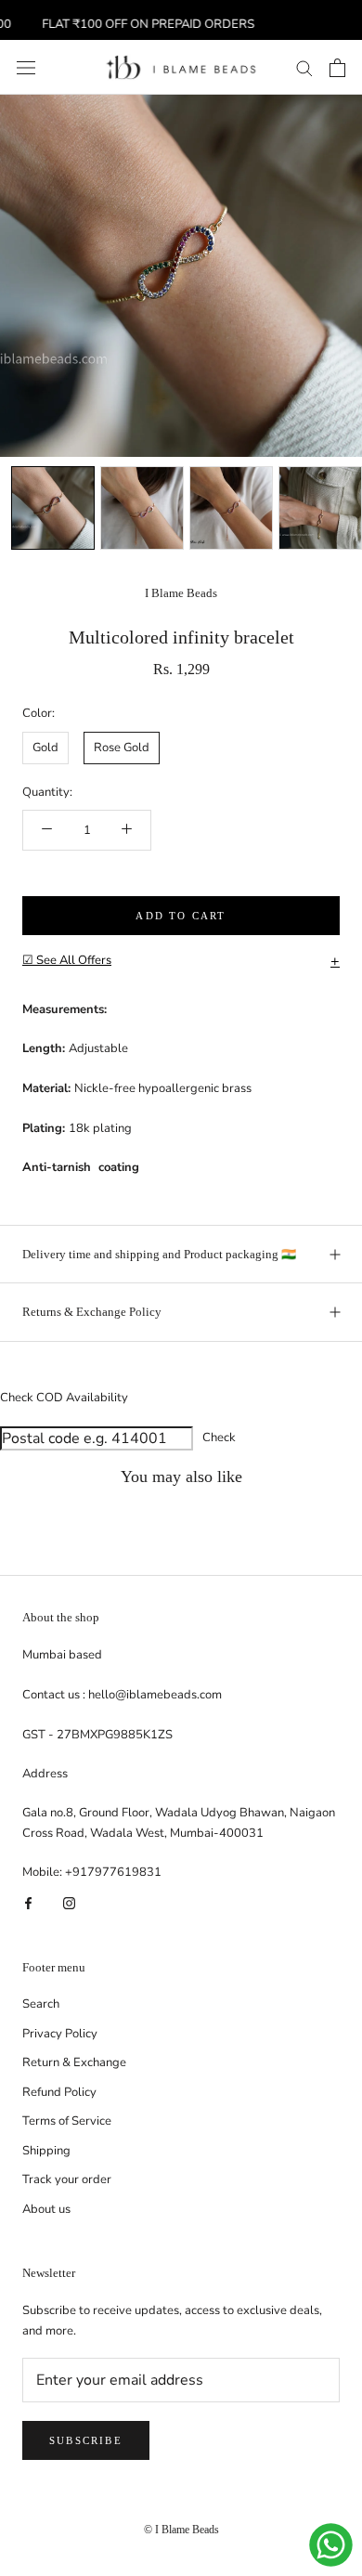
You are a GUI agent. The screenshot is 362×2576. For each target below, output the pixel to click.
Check (219, 1438)
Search (41, 2004)
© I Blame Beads (181, 2530)
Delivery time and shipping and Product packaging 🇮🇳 (159, 1254)
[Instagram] (69, 1902)
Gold (45, 748)
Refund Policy (59, 2092)
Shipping (46, 2151)
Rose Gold (122, 748)
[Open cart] (337, 68)
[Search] (304, 67)
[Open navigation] (26, 68)
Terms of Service (67, 2121)
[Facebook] (28, 1902)
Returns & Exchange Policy (92, 1312)
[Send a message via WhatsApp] (331, 2545)
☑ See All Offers (181, 961)
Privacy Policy (60, 2034)
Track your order (67, 2179)
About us (46, 2209)
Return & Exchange (74, 2062)
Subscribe (86, 2440)
